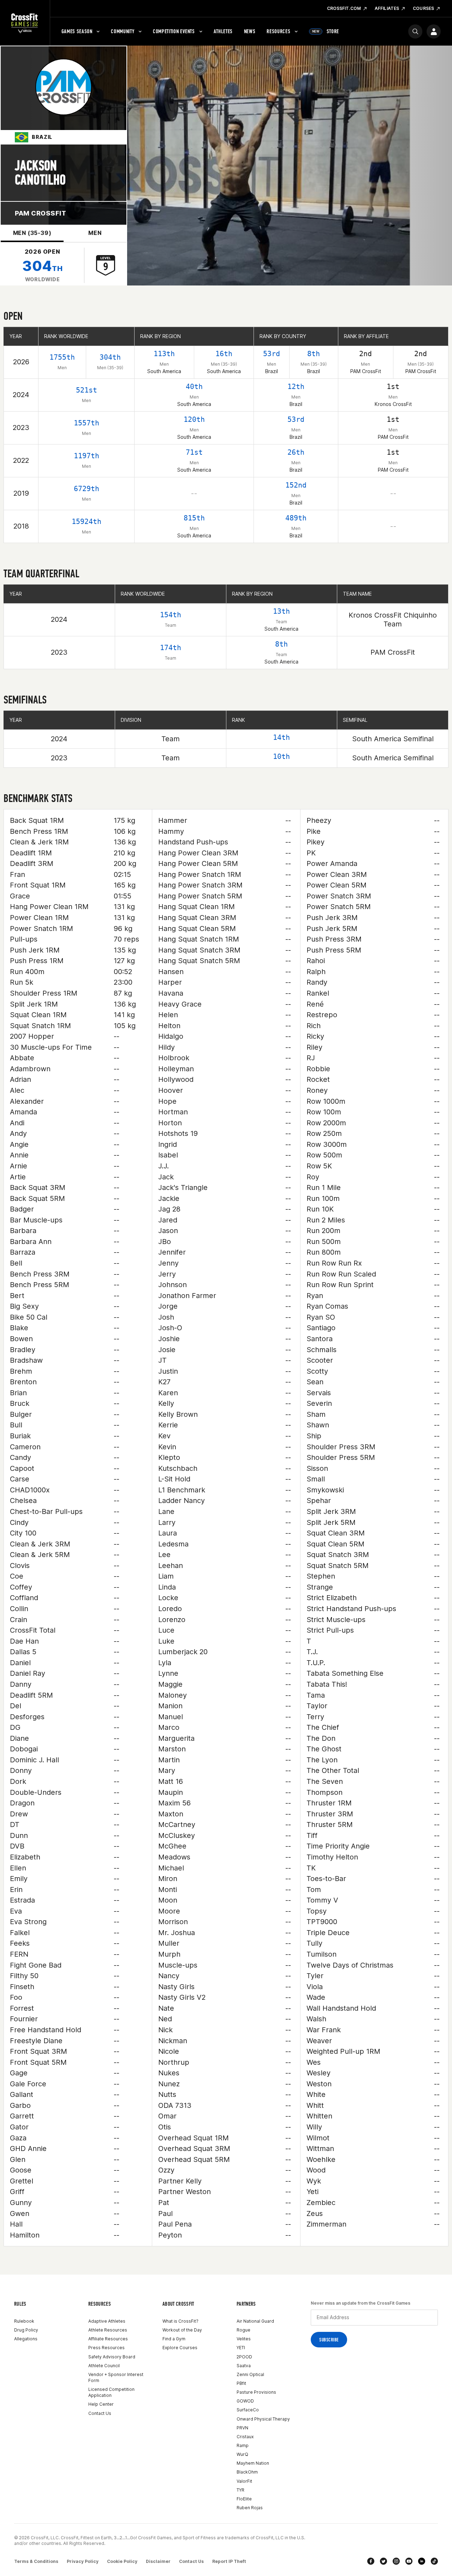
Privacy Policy (83, 2561)
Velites (244, 2339)
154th (171, 615)
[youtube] (409, 2561)
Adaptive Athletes (107, 2321)
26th (296, 452)
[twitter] (383, 2561)
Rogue (243, 2330)
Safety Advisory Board (112, 2357)
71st (194, 452)
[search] (415, 31)
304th (110, 357)
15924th (87, 521)
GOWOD (245, 2401)
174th (171, 648)
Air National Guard (255, 2321)
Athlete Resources (108, 2330)
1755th (62, 357)
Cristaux (245, 2437)
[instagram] (396, 2561)
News (250, 31)
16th (224, 354)
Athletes (223, 31)
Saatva (244, 2366)
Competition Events (174, 31)
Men (95, 233)
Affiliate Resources (108, 2339)
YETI (241, 2348)
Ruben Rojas (250, 2508)
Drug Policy (26, 2330)
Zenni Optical (250, 2374)
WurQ (242, 2454)
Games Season (77, 31)
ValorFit (244, 2481)
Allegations (26, 2339)
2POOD (244, 2357)
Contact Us (100, 2413)
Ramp (243, 2445)
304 (42, 266)
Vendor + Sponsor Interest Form (116, 2377)
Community (123, 31)
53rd (272, 354)
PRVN (242, 2428)
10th (281, 756)
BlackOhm (247, 2472)
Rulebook (24, 2321)
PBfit (241, 2383)
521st (87, 390)
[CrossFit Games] (25, 23)
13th (281, 611)
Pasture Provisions (256, 2392)
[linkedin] (422, 2561)
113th (164, 354)
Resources (278, 31)
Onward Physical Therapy (263, 2419)
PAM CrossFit (40, 213)
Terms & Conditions (36, 2561)
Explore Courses (180, 2348)
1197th (87, 456)
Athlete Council (104, 2366)
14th (281, 737)
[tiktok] (434, 2561)
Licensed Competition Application (111, 2392)
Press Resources (106, 2348)
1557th (87, 423)
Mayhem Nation (253, 2463)
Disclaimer (158, 2561)
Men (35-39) (32, 233)
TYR (240, 2490)
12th (296, 387)
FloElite (244, 2499)
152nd (296, 485)
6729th (87, 489)
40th (194, 387)
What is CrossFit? (180, 2321)
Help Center (101, 2404)
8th (314, 354)
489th (296, 518)
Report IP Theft (229, 2561)
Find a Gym (174, 2339)
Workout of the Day (182, 2330)
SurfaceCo (248, 2410)
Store (326, 31)
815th (194, 518)
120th (194, 419)
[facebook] (371, 2561)
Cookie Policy (122, 2561)
